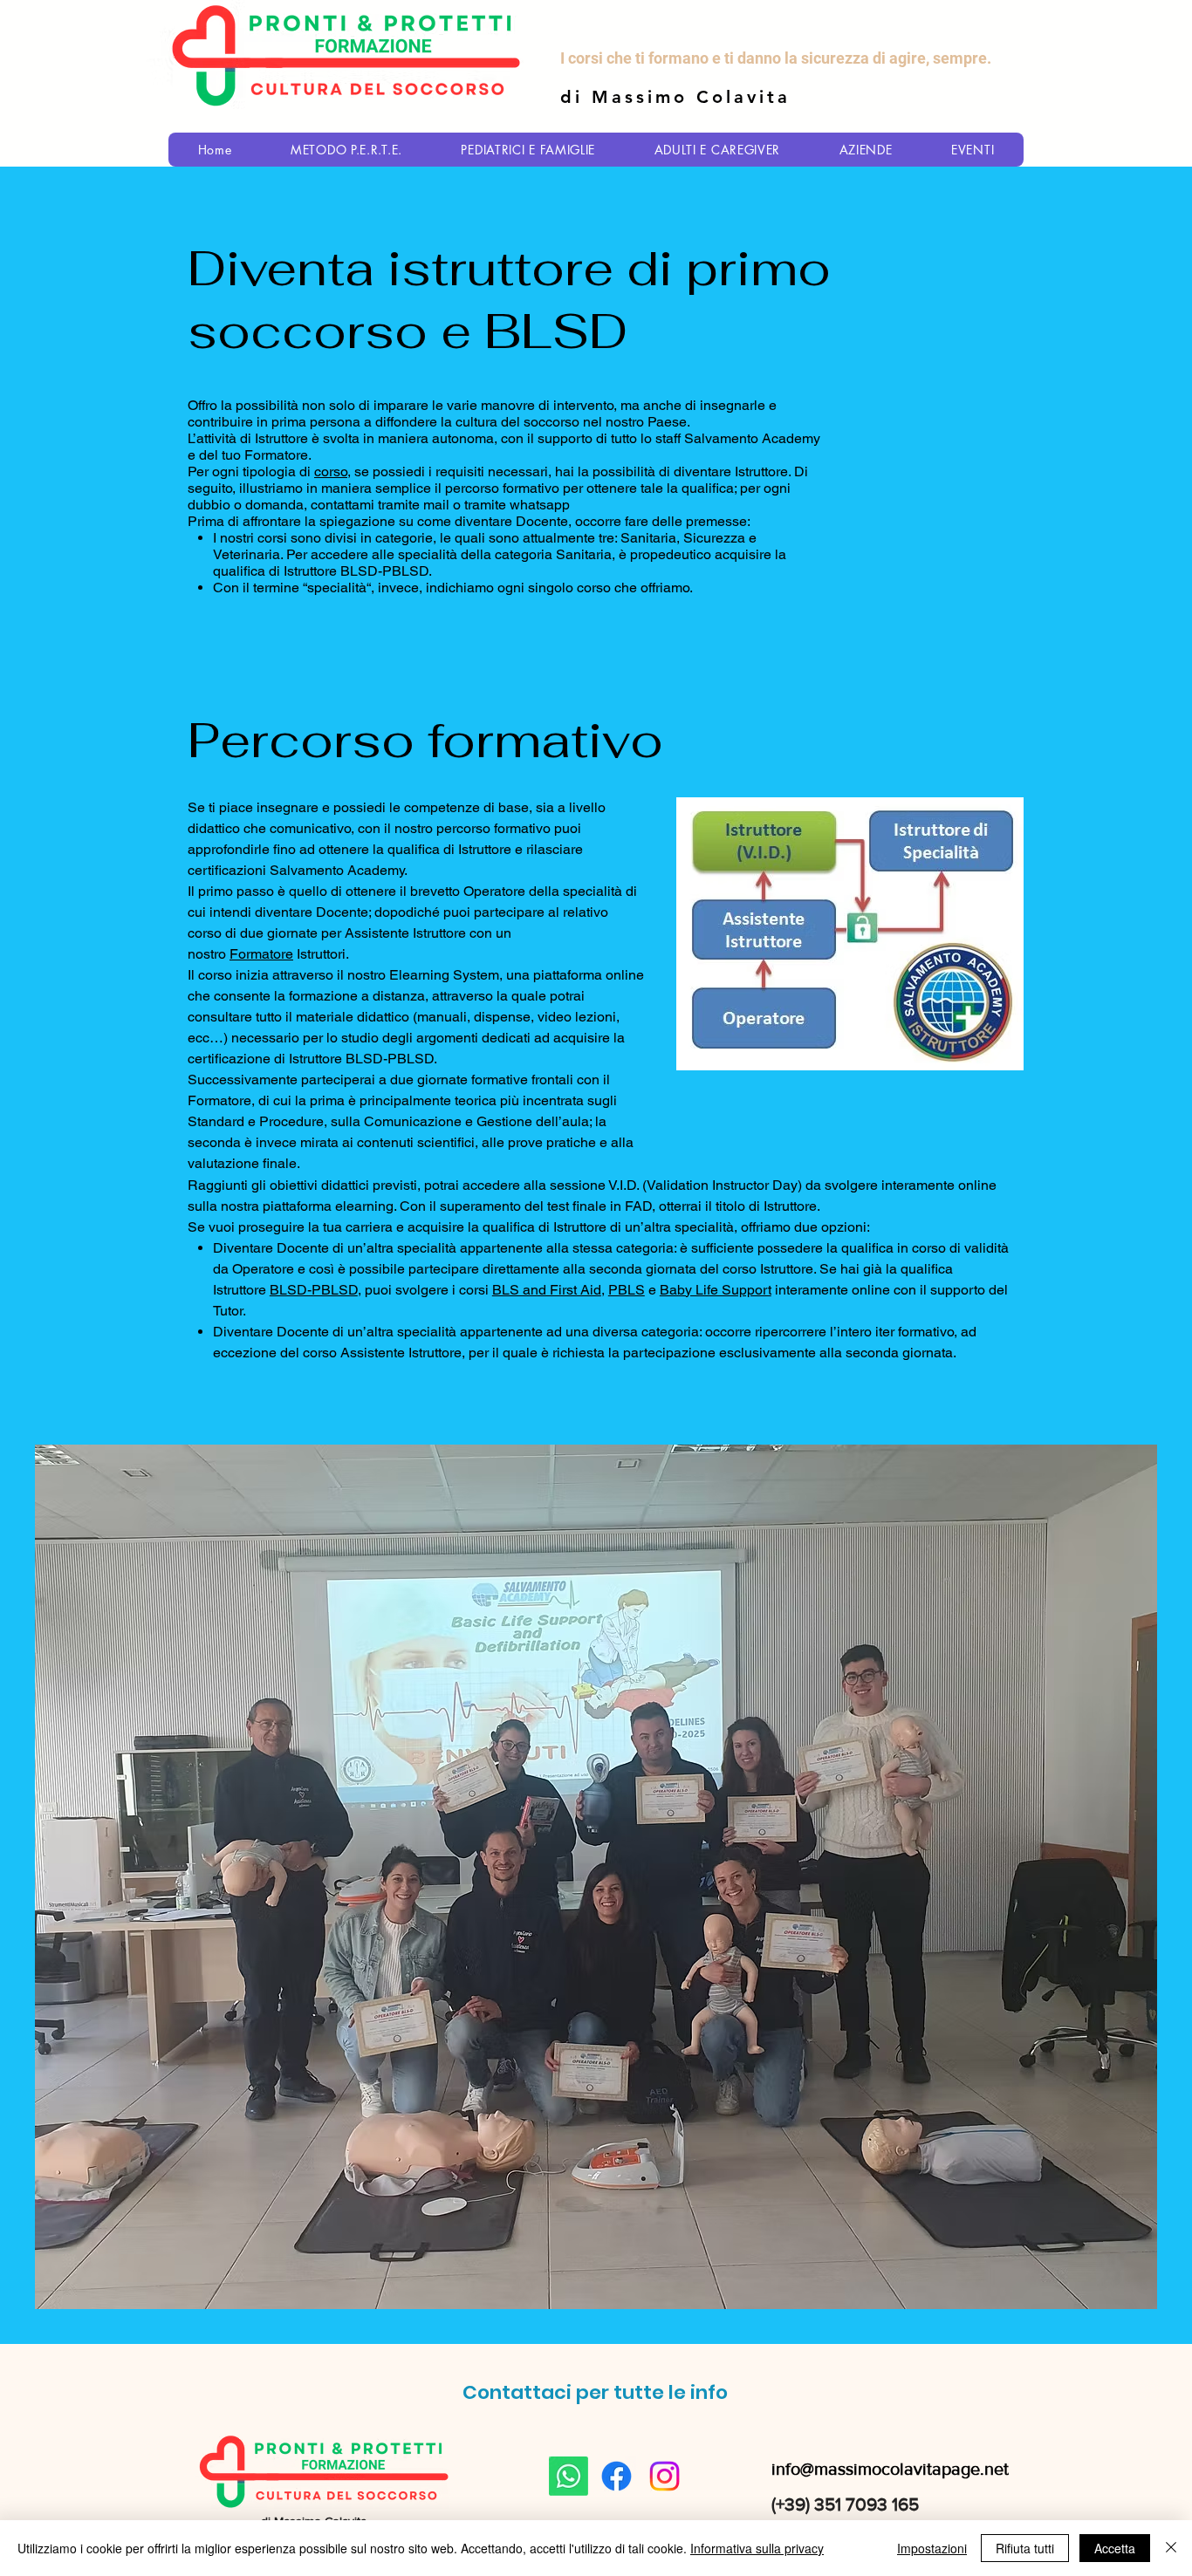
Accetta (1115, 2548)
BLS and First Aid (547, 1290)
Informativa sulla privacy (757, 2548)
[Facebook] (617, 2476)
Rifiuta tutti (1025, 2548)
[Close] (1171, 2548)
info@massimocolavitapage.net (890, 2469)
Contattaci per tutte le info (595, 2392)
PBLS (627, 1290)
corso (331, 471)
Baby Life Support (716, 1290)
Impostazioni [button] (932, 2548)
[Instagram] (665, 2476)
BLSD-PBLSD (314, 1290)
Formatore (261, 954)
